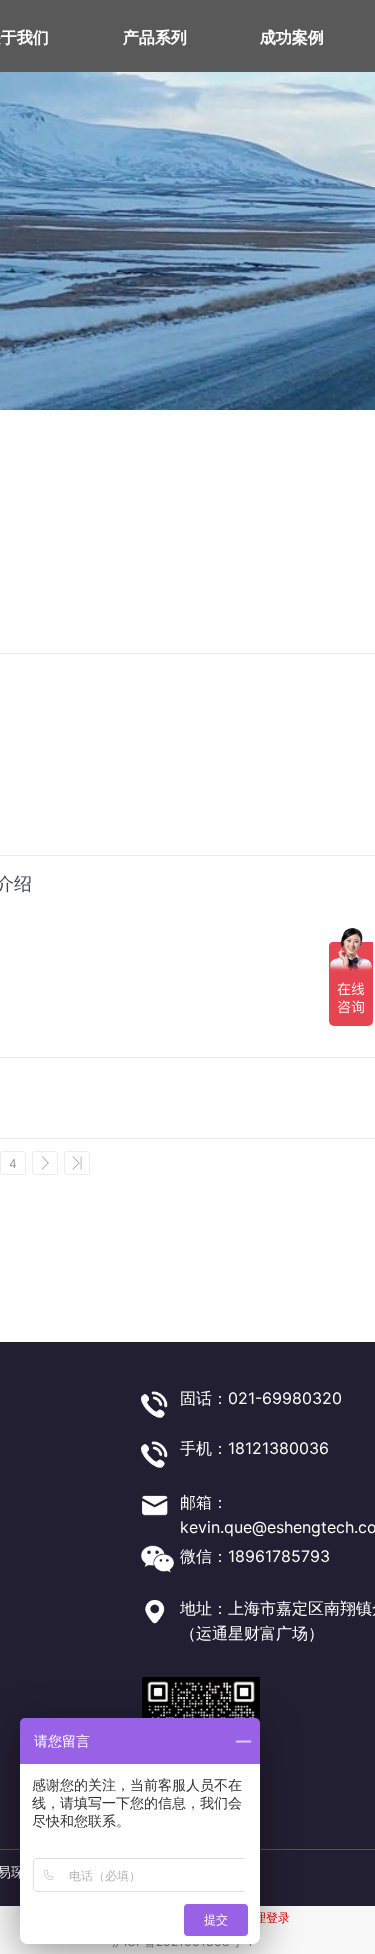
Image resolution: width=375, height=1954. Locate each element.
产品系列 (155, 37)
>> (77, 1163)
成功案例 (292, 37)
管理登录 (266, 1917)
